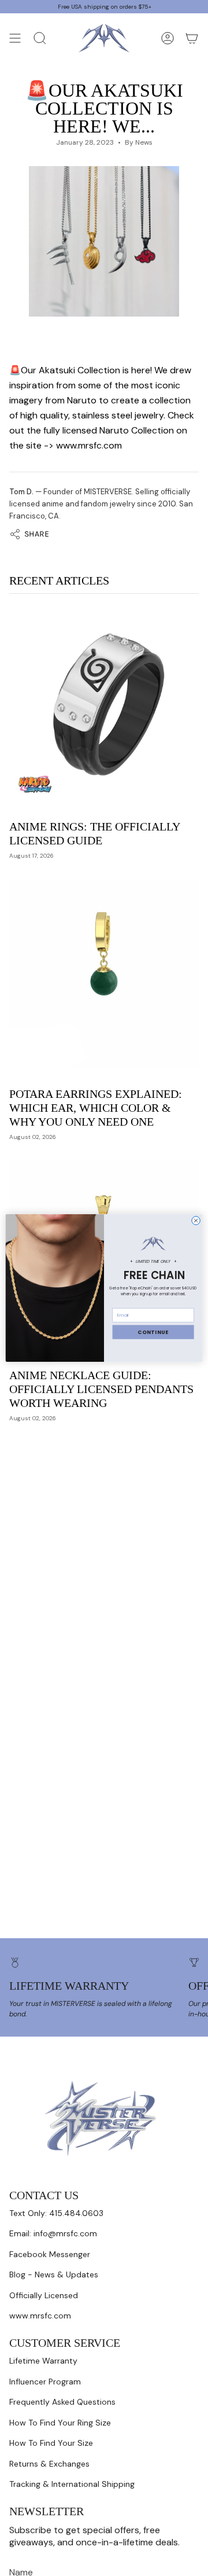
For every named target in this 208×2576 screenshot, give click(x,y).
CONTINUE (153, 1332)
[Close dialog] (196, 1221)
